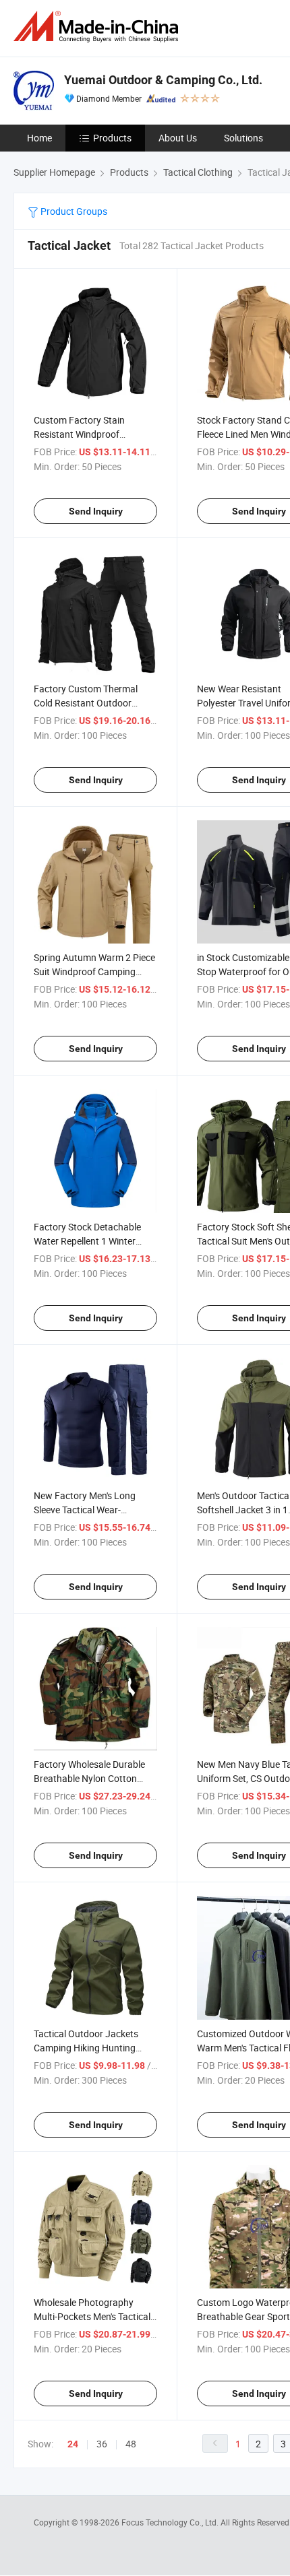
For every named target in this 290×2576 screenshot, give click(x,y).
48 (131, 2444)
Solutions (243, 138)
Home (39, 138)
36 (102, 2444)
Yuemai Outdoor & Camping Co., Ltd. (163, 80)
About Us (178, 138)
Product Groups (73, 211)
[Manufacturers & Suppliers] (98, 27)
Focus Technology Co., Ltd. (171, 2522)
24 (73, 2444)
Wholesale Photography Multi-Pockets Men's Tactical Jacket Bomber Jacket (92, 2316)
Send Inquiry (96, 511)
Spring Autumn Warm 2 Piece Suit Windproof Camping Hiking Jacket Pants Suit (94, 971)
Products (112, 138)
